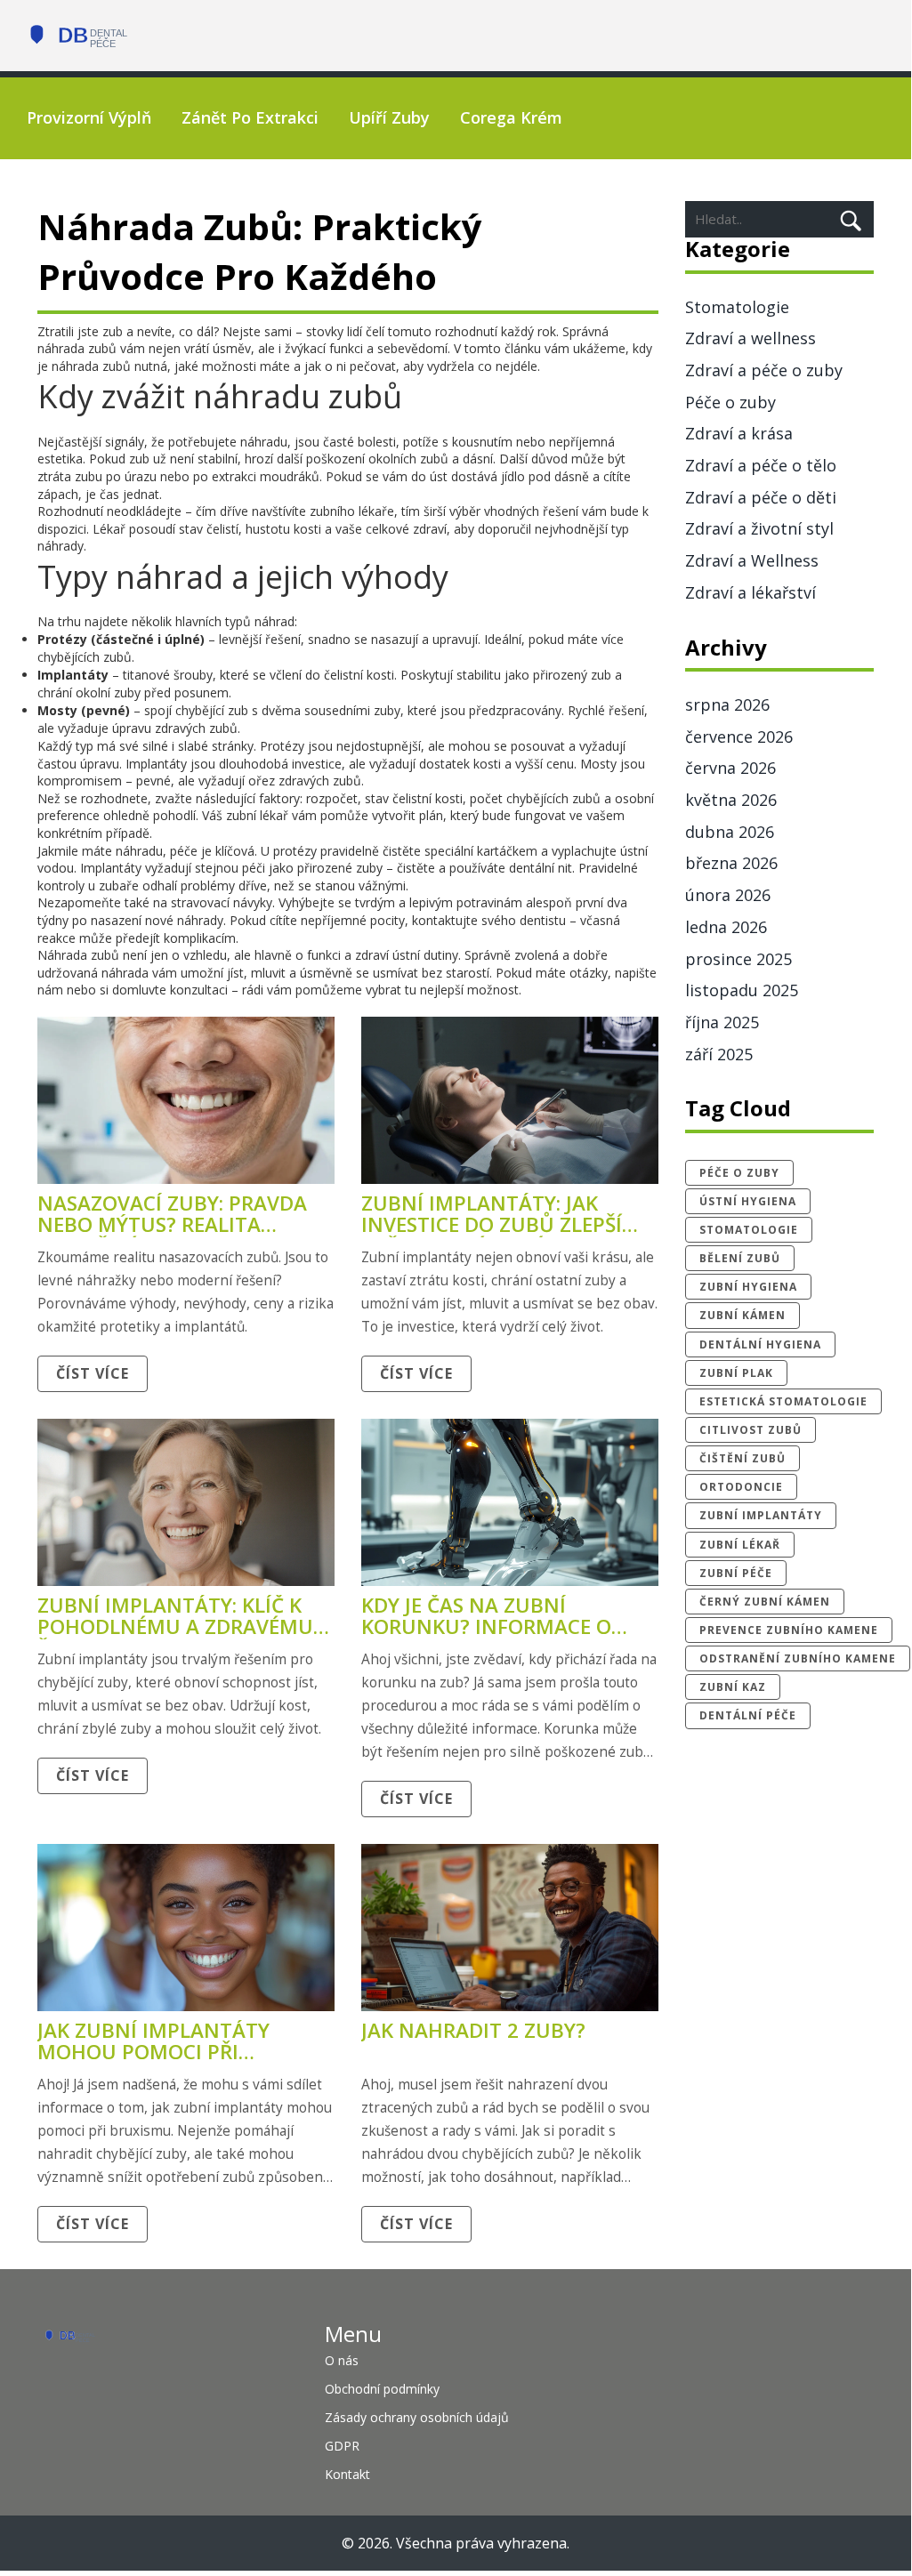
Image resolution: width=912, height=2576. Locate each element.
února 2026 (728, 895)
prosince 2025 (738, 959)
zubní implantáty (761, 1515)
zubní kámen (743, 1315)
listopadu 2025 (742, 990)
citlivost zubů (751, 1430)
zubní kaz (733, 1687)
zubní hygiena (748, 1287)
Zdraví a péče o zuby (764, 370)
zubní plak (736, 1373)
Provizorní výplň (89, 117)
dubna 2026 (730, 832)
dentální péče (748, 1715)
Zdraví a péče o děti (761, 497)
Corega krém (511, 117)
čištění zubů (743, 1458)
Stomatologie (737, 307)
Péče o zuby (730, 402)
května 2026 (731, 800)
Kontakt (347, 2474)
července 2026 (739, 737)
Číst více (93, 1373)
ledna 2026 (726, 927)
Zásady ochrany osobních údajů (417, 2417)
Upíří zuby (389, 117)
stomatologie (749, 1230)
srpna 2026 (727, 704)
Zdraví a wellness (751, 338)
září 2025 (719, 1054)
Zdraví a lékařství (751, 592)
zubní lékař (740, 1545)
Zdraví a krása (739, 433)
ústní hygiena (748, 1201)
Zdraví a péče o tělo (761, 465)
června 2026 (730, 768)
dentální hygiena (760, 1344)
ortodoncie (741, 1487)
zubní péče (736, 1573)
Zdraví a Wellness (752, 560)
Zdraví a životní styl (759, 528)
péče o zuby (739, 1173)
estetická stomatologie (783, 1401)
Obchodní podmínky (382, 2389)
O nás (342, 2360)
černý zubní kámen (765, 1602)
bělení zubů (740, 1258)
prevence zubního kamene (789, 1630)
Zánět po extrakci (250, 117)
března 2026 (731, 863)
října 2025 (722, 1022)
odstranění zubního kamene (798, 1658)
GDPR (342, 2446)
